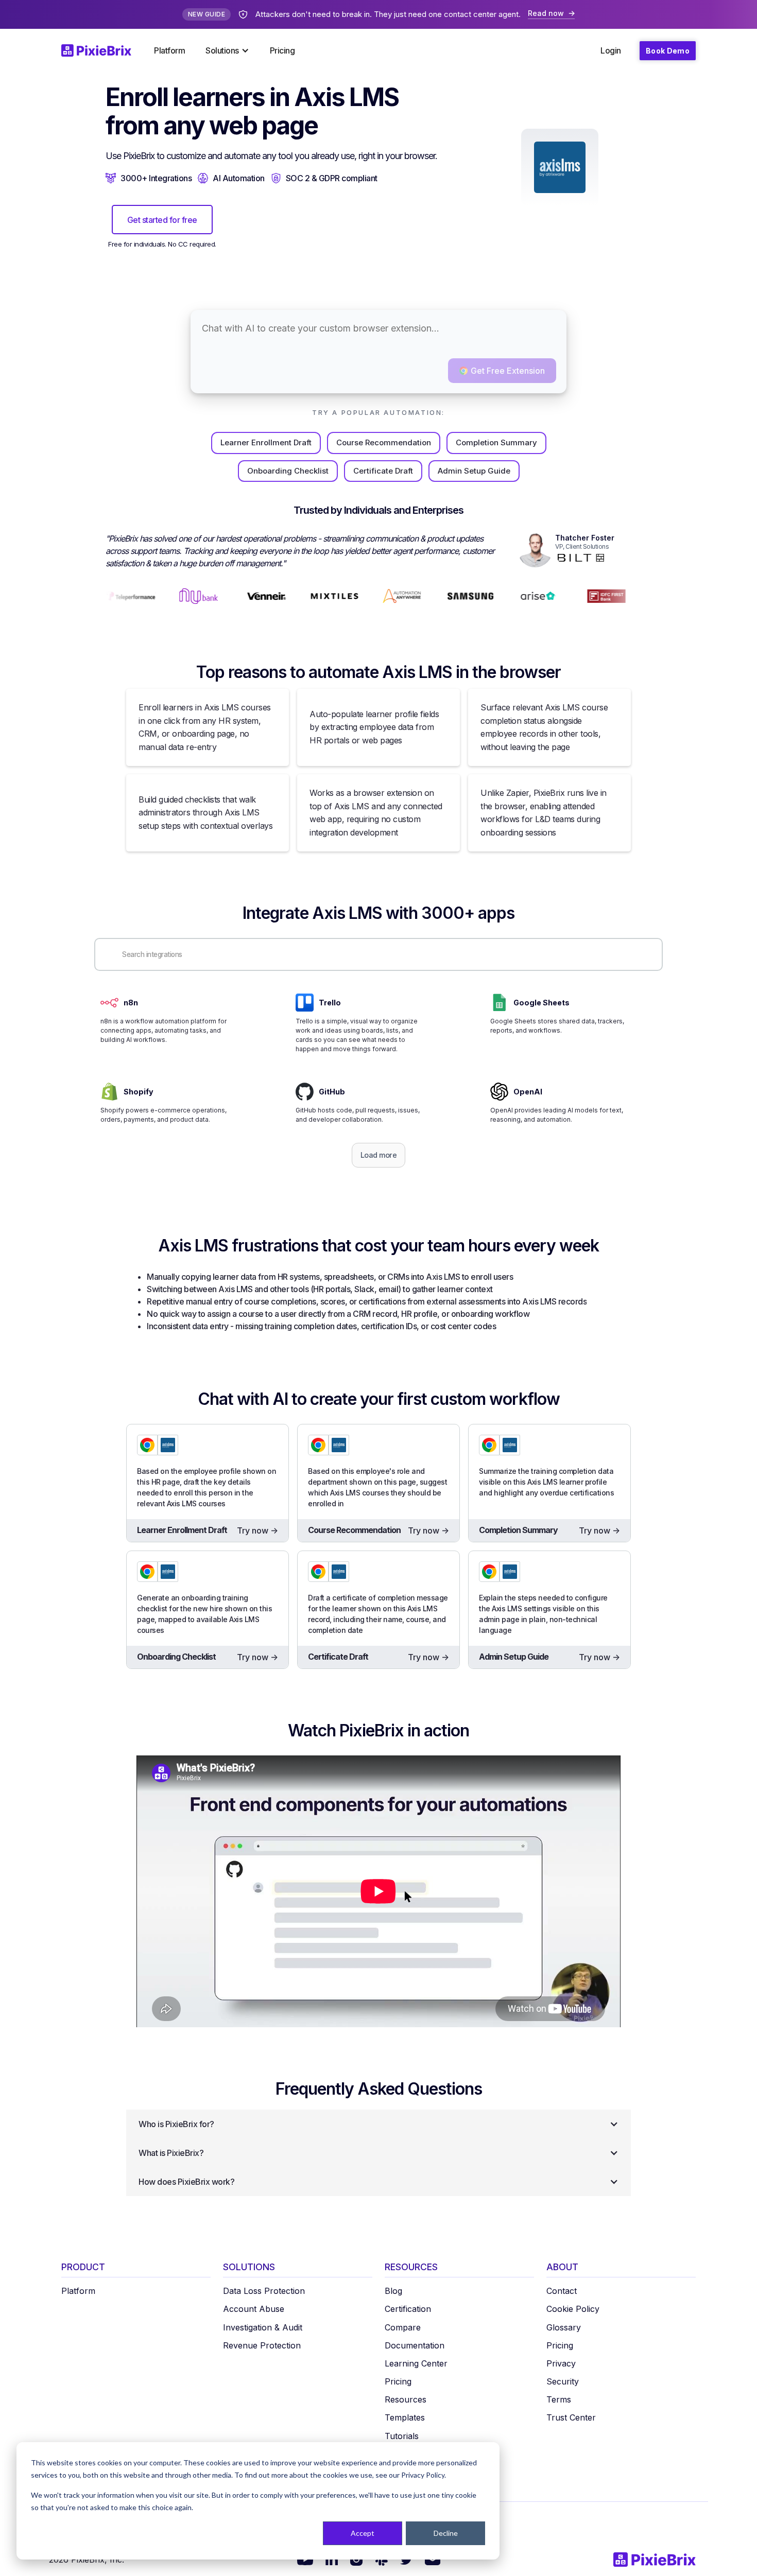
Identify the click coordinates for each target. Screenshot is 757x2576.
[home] (102, 50)
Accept (363, 2533)
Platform (169, 50)
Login (611, 50)
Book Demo (668, 51)
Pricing (282, 50)
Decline (446, 2533)
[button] (227, 50)
